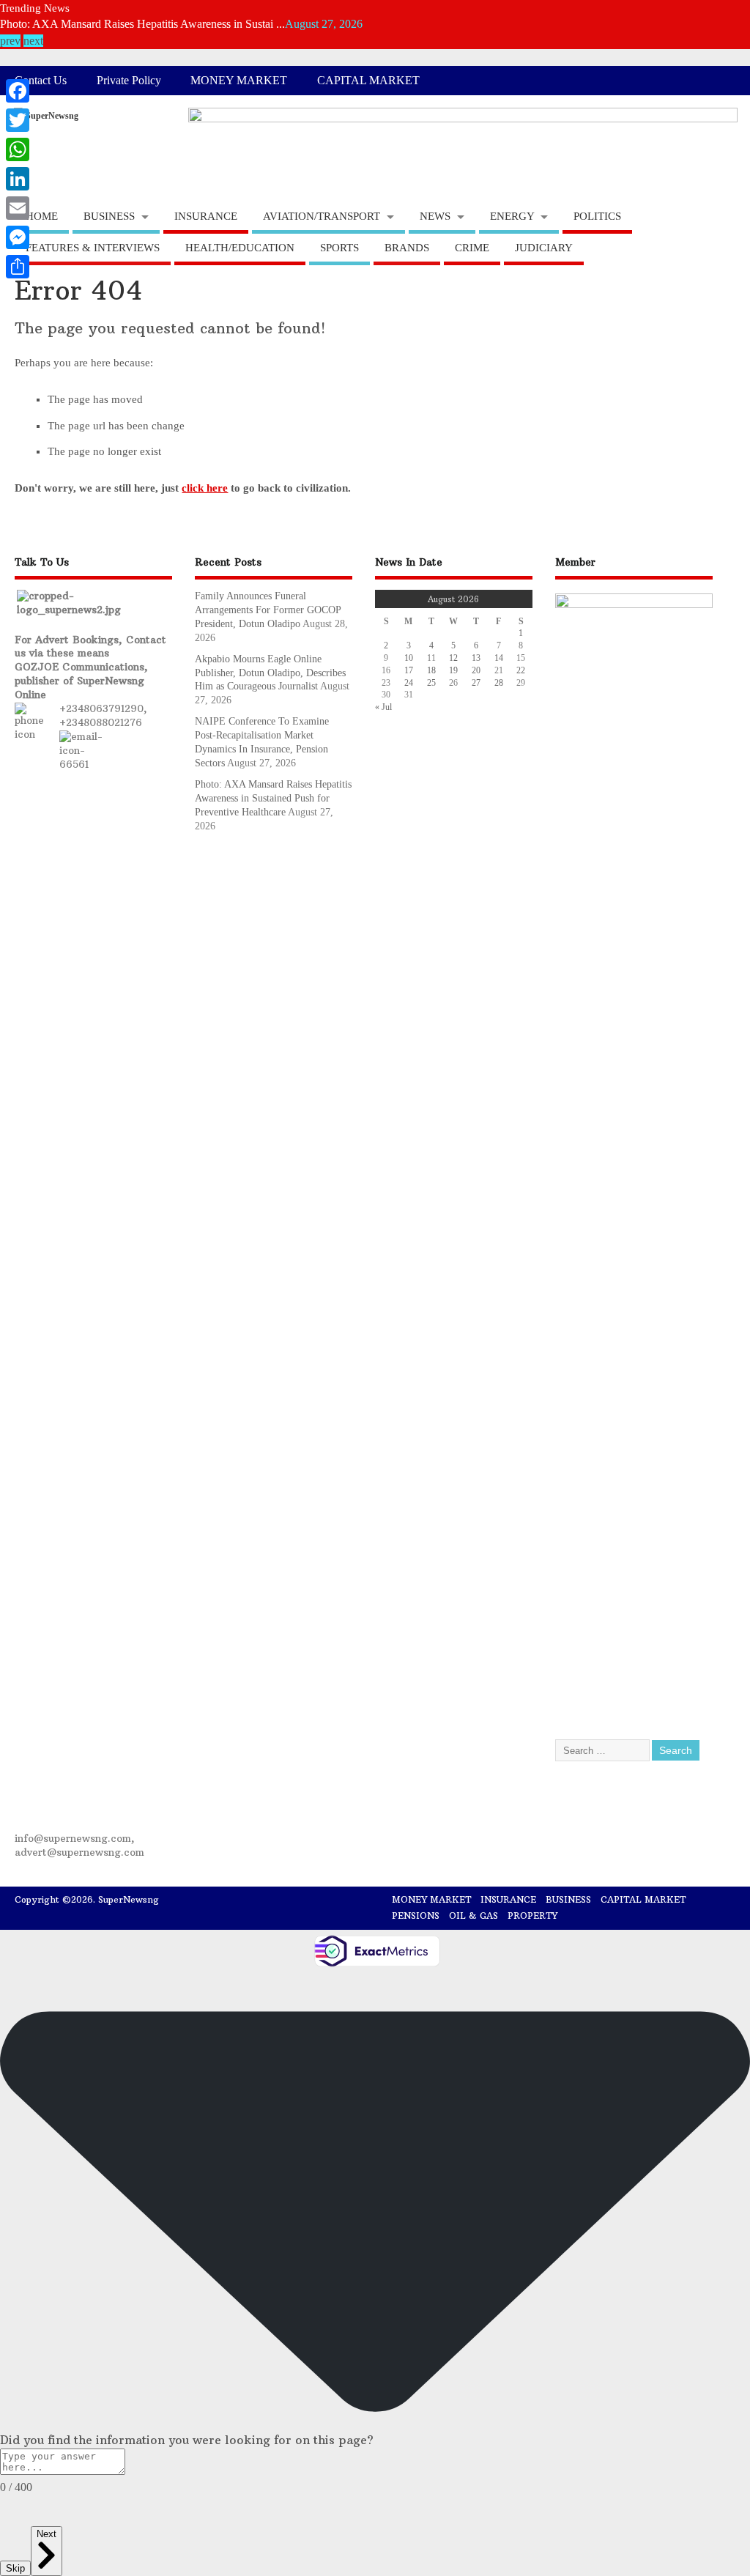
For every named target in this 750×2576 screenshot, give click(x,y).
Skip (15, 2568)
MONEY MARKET (239, 81)
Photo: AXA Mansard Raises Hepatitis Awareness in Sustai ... (142, 22)
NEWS (435, 216)
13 (476, 658)
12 (453, 658)
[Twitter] (18, 120)
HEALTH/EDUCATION (240, 248)
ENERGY (512, 216)
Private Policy (129, 81)
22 (521, 670)
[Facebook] (18, 91)
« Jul (383, 707)
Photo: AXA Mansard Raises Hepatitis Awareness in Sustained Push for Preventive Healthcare (273, 798)
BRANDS (407, 248)
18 (431, 670)
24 (409, 683)
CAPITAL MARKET (368, 81)
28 (499, 683)
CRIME (472, 248)
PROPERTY (532, 1916)
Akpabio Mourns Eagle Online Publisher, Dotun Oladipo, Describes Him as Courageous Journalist (270, 673)
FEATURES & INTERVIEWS (93, 248)
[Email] (18, 208)
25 (431, 683)
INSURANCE (206, 216)
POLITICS (597, 216)
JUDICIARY (544, 248)
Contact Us (41, 81)
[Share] (18, 267)
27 (476, 683)
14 (499, 658)
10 (409, 658)
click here (205, 488)
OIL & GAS (474, 1916)
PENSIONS (416, 1916)
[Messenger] (18, 237)
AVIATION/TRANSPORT (322, 216)
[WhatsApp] (18, 149)
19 (453, 670)
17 (409, 670)
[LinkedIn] (18, 179)
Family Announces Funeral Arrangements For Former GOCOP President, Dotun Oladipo (268, 610)
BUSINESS (109, 216)
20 (476, 670)
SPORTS (339, 248)
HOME (42, 216)
